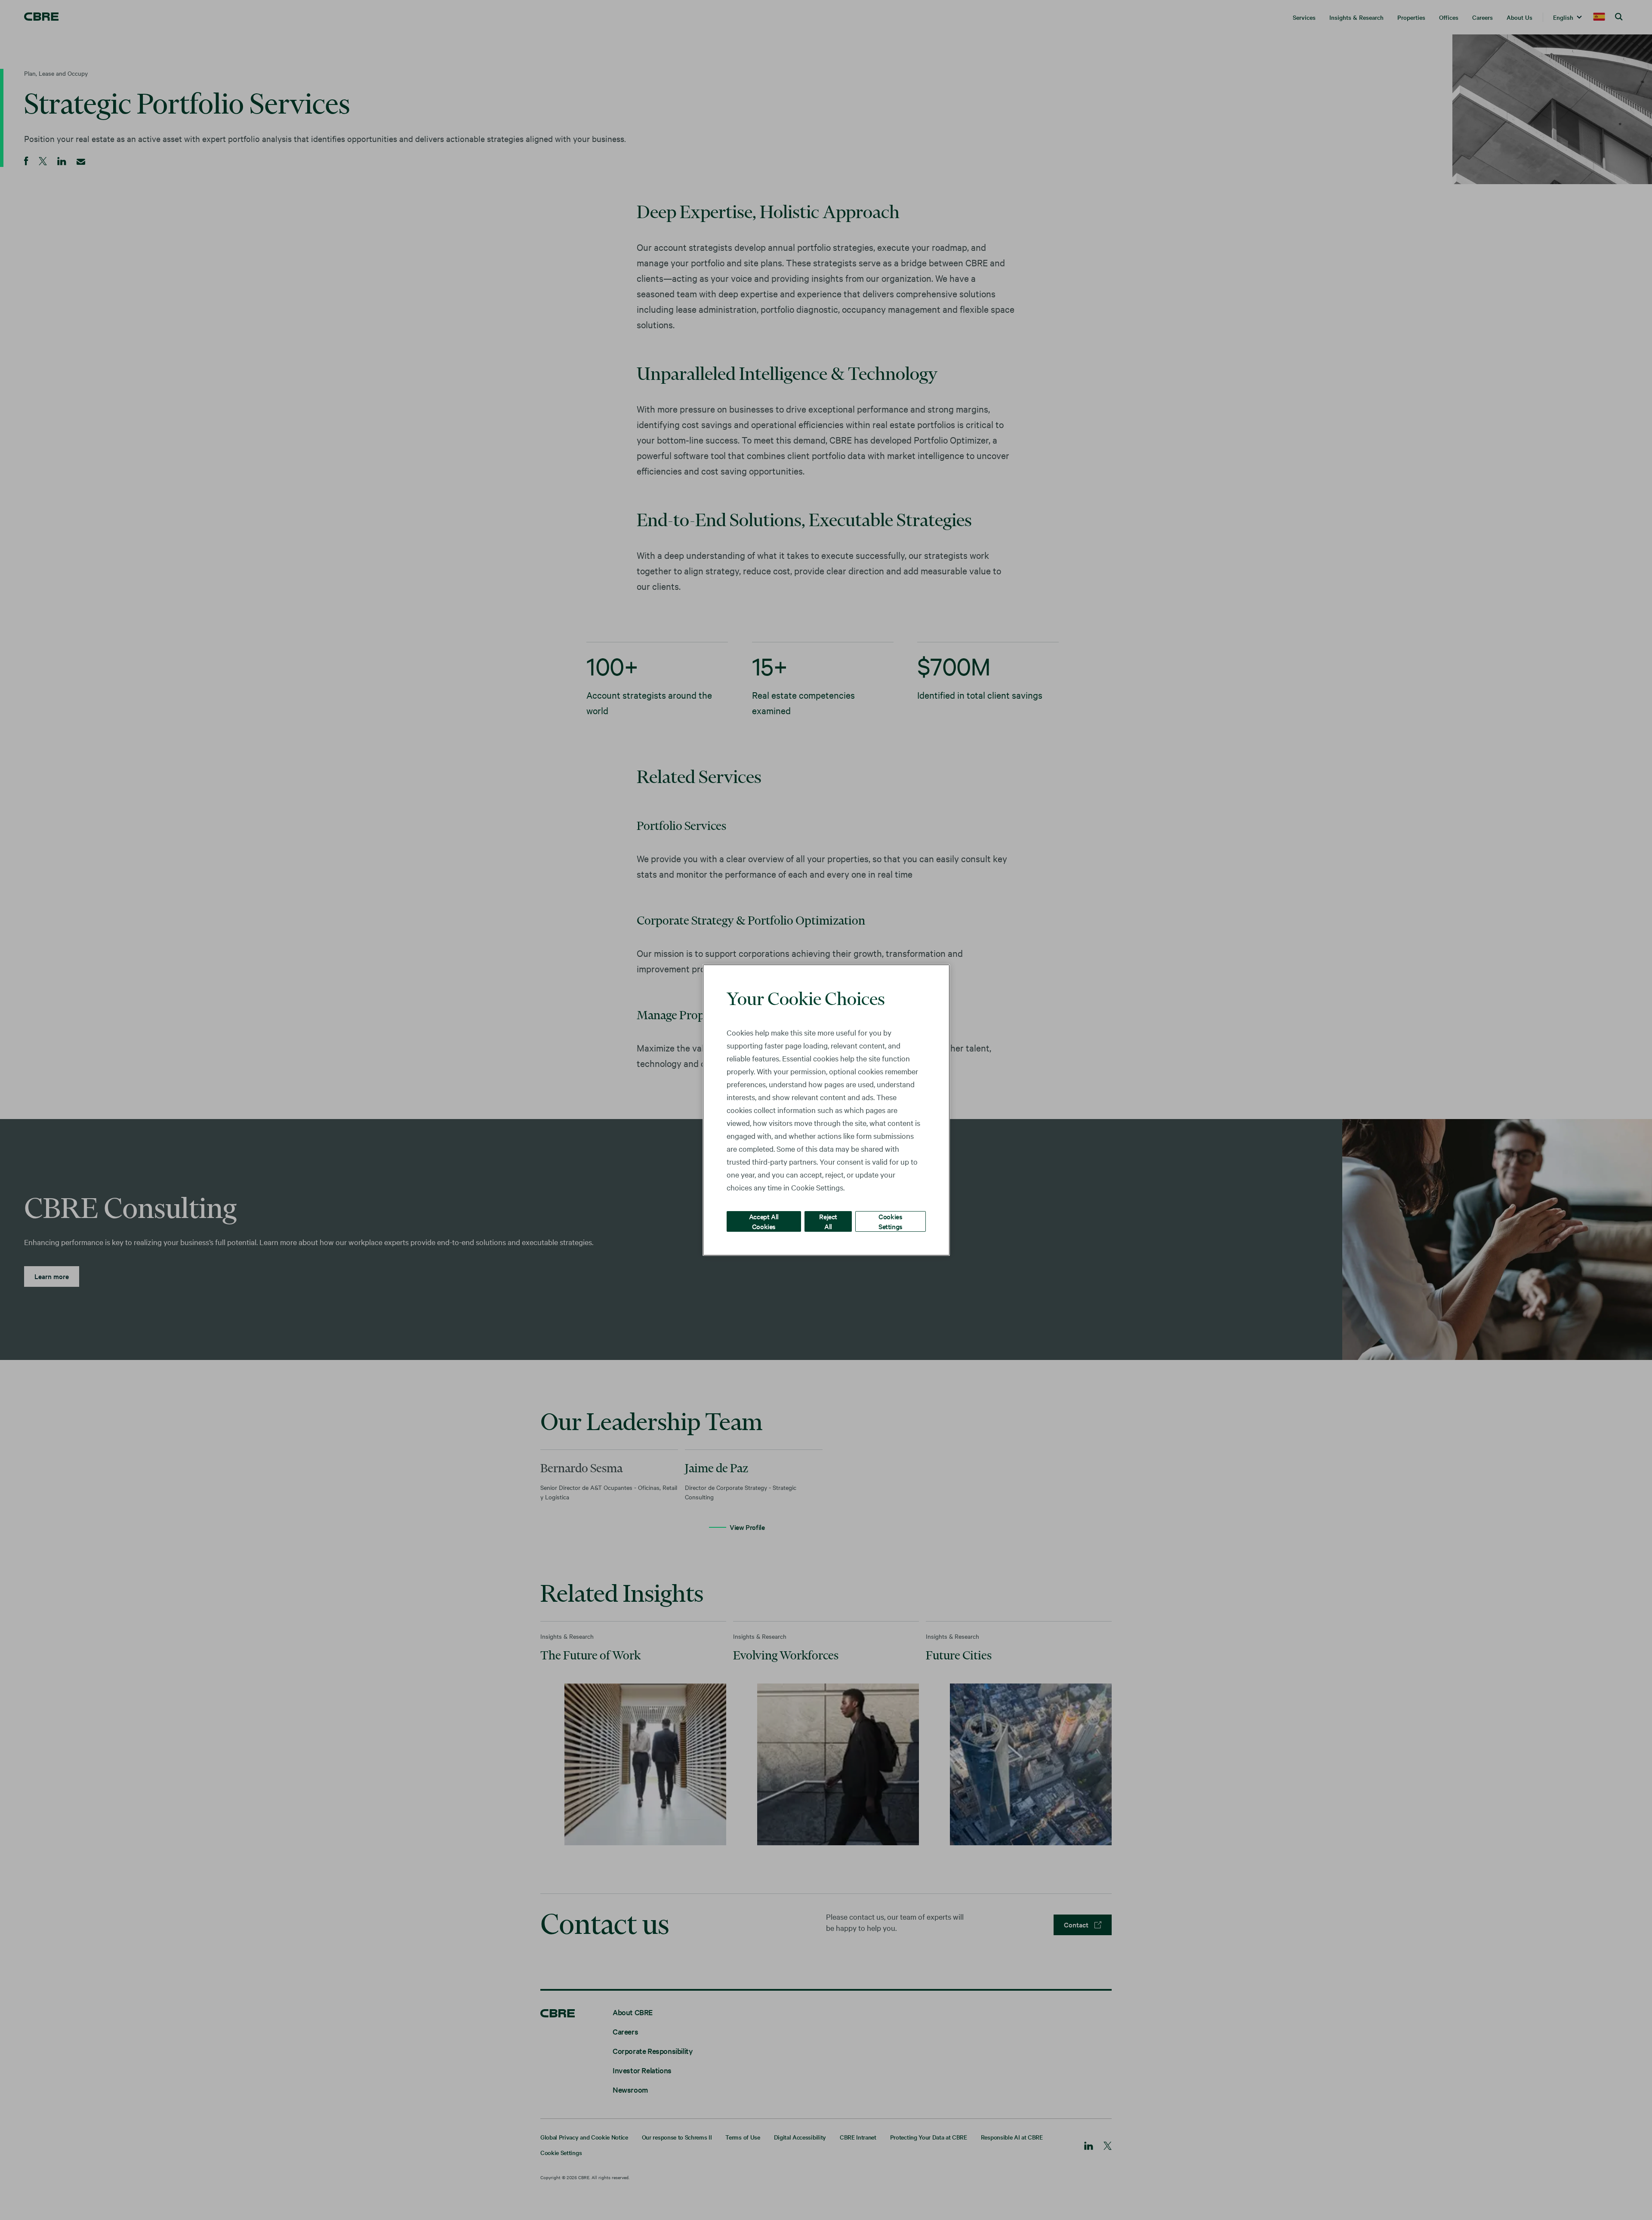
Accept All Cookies (764, 1221)
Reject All (828, 1221)
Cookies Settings (891, 1221)
